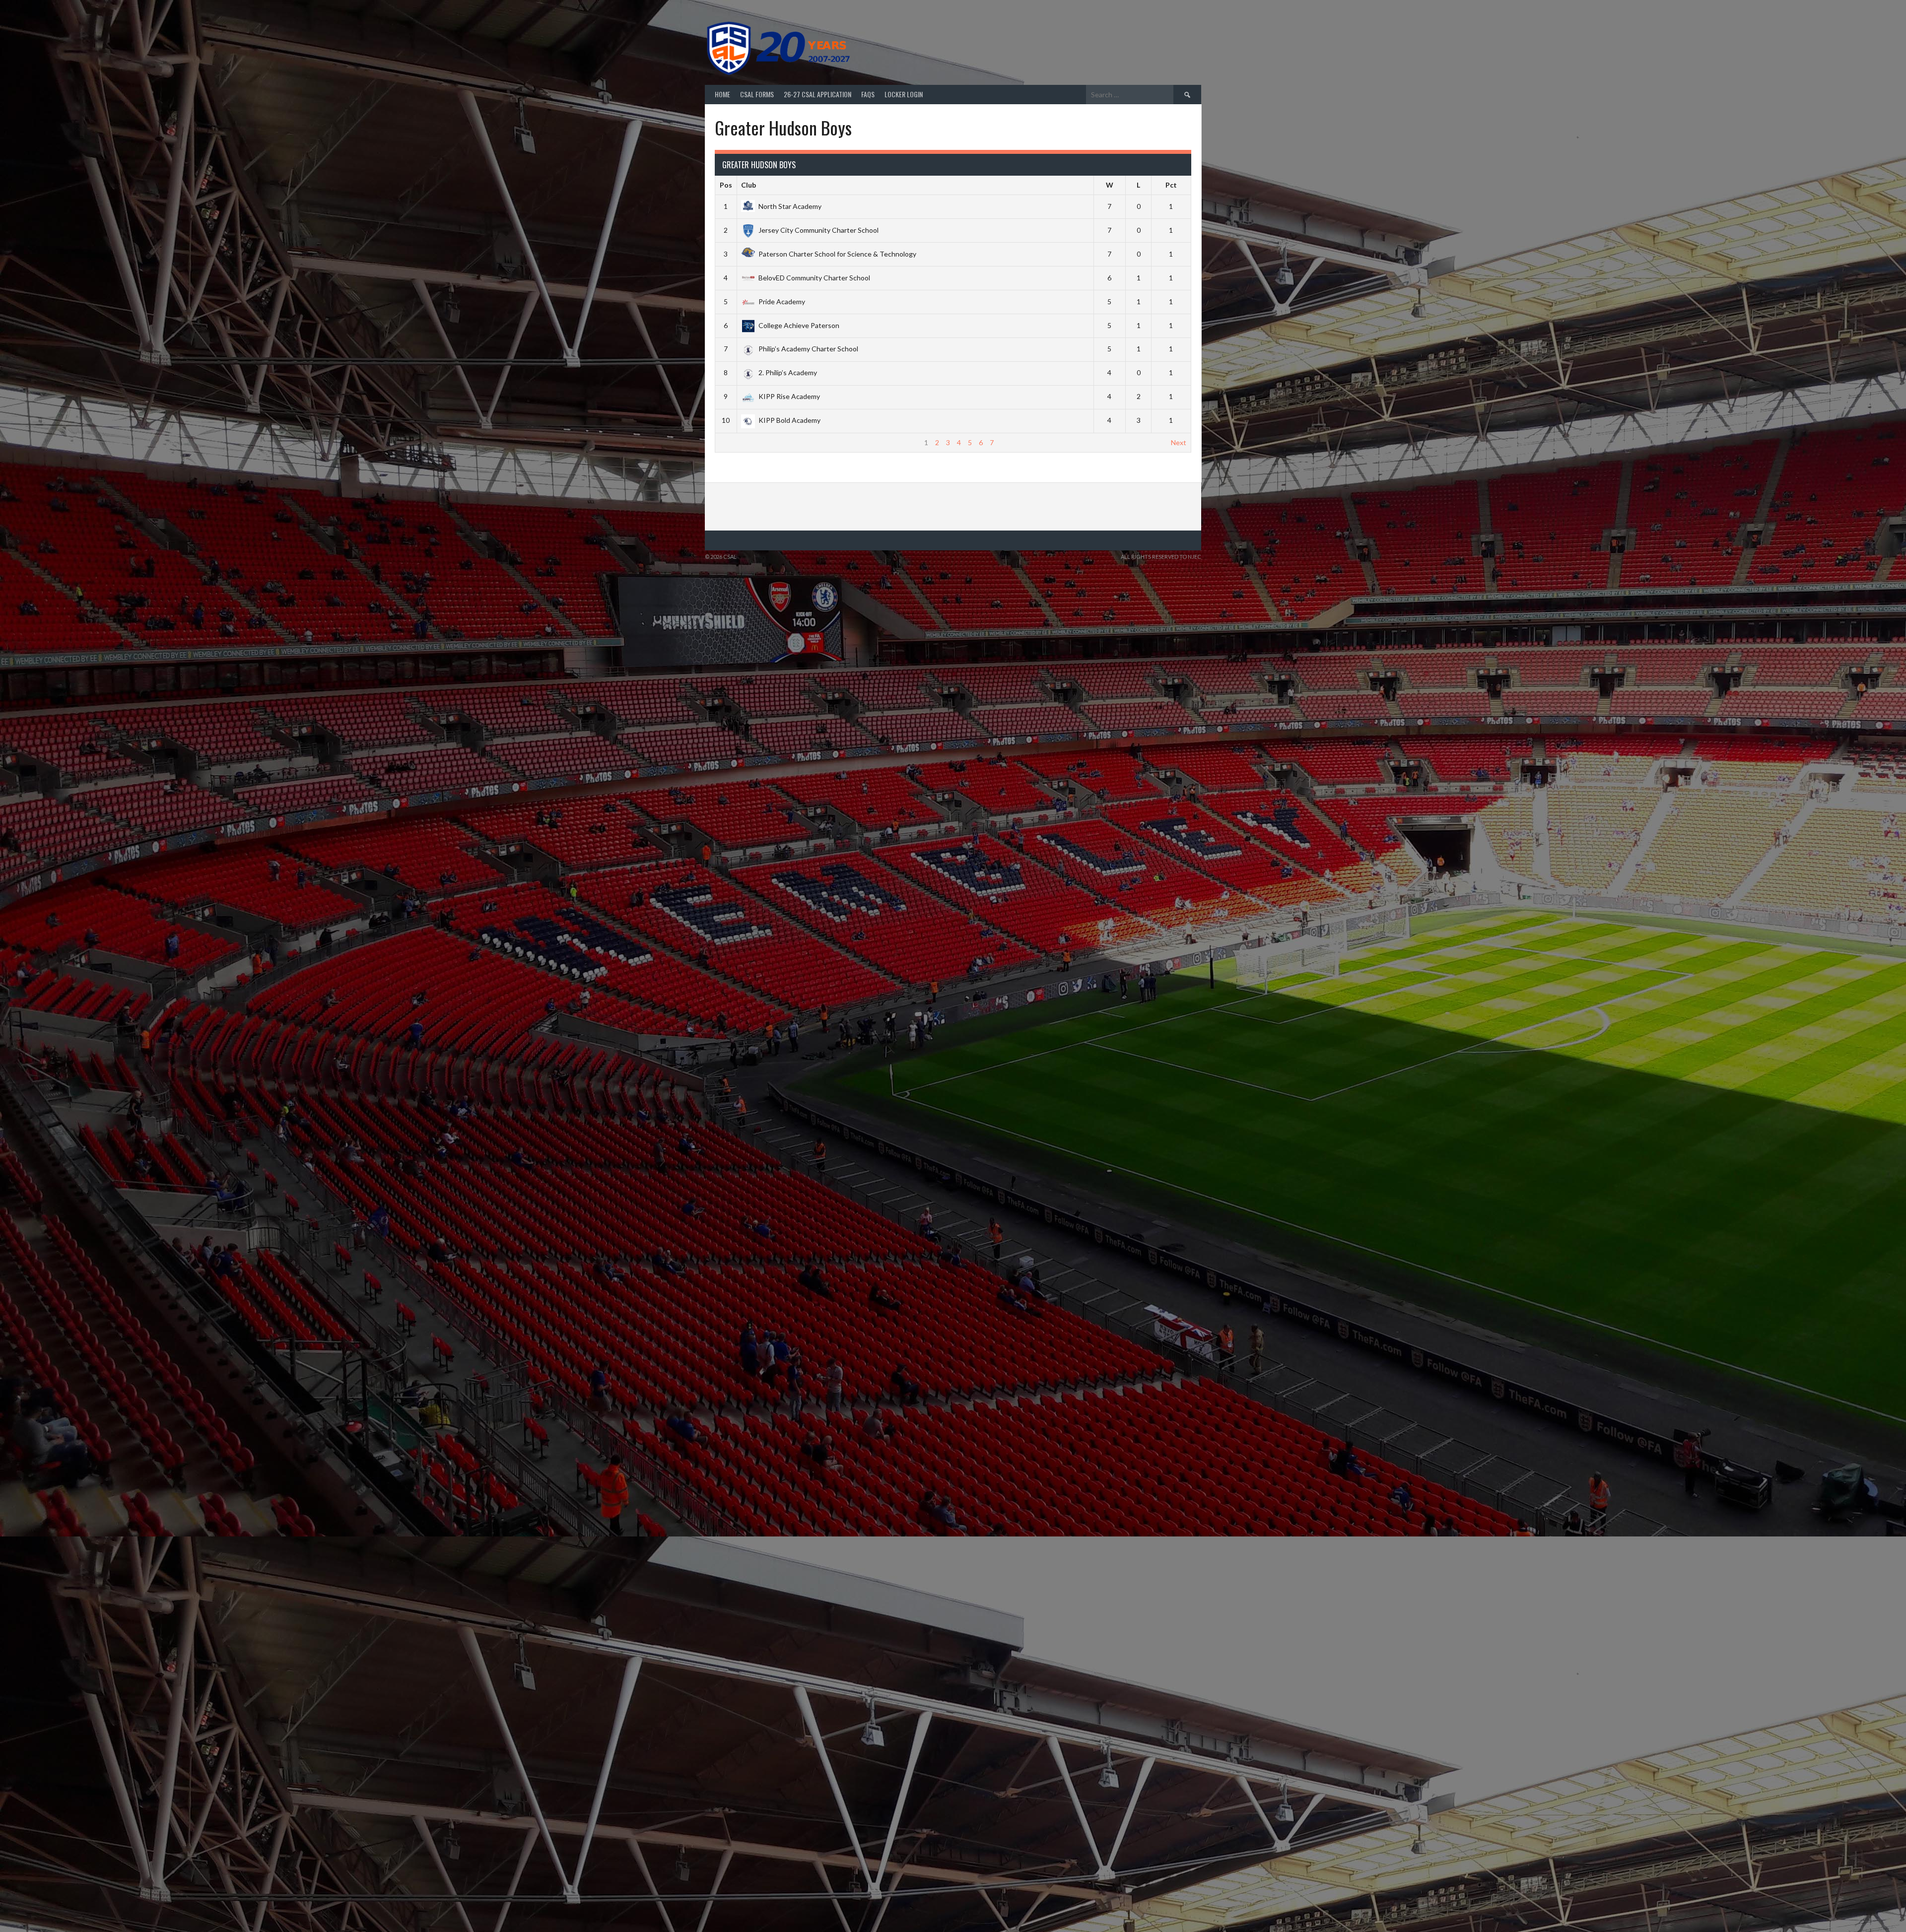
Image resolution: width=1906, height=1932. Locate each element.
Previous (733, 442)
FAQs (868, 94)
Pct (1171, 185)
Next (1179, 442)
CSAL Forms (757, 94)
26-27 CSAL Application (817, 94)
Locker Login (904, 94)
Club (749, 185)
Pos (726, 185)
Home (722, 94)
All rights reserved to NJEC (1161, 557)
